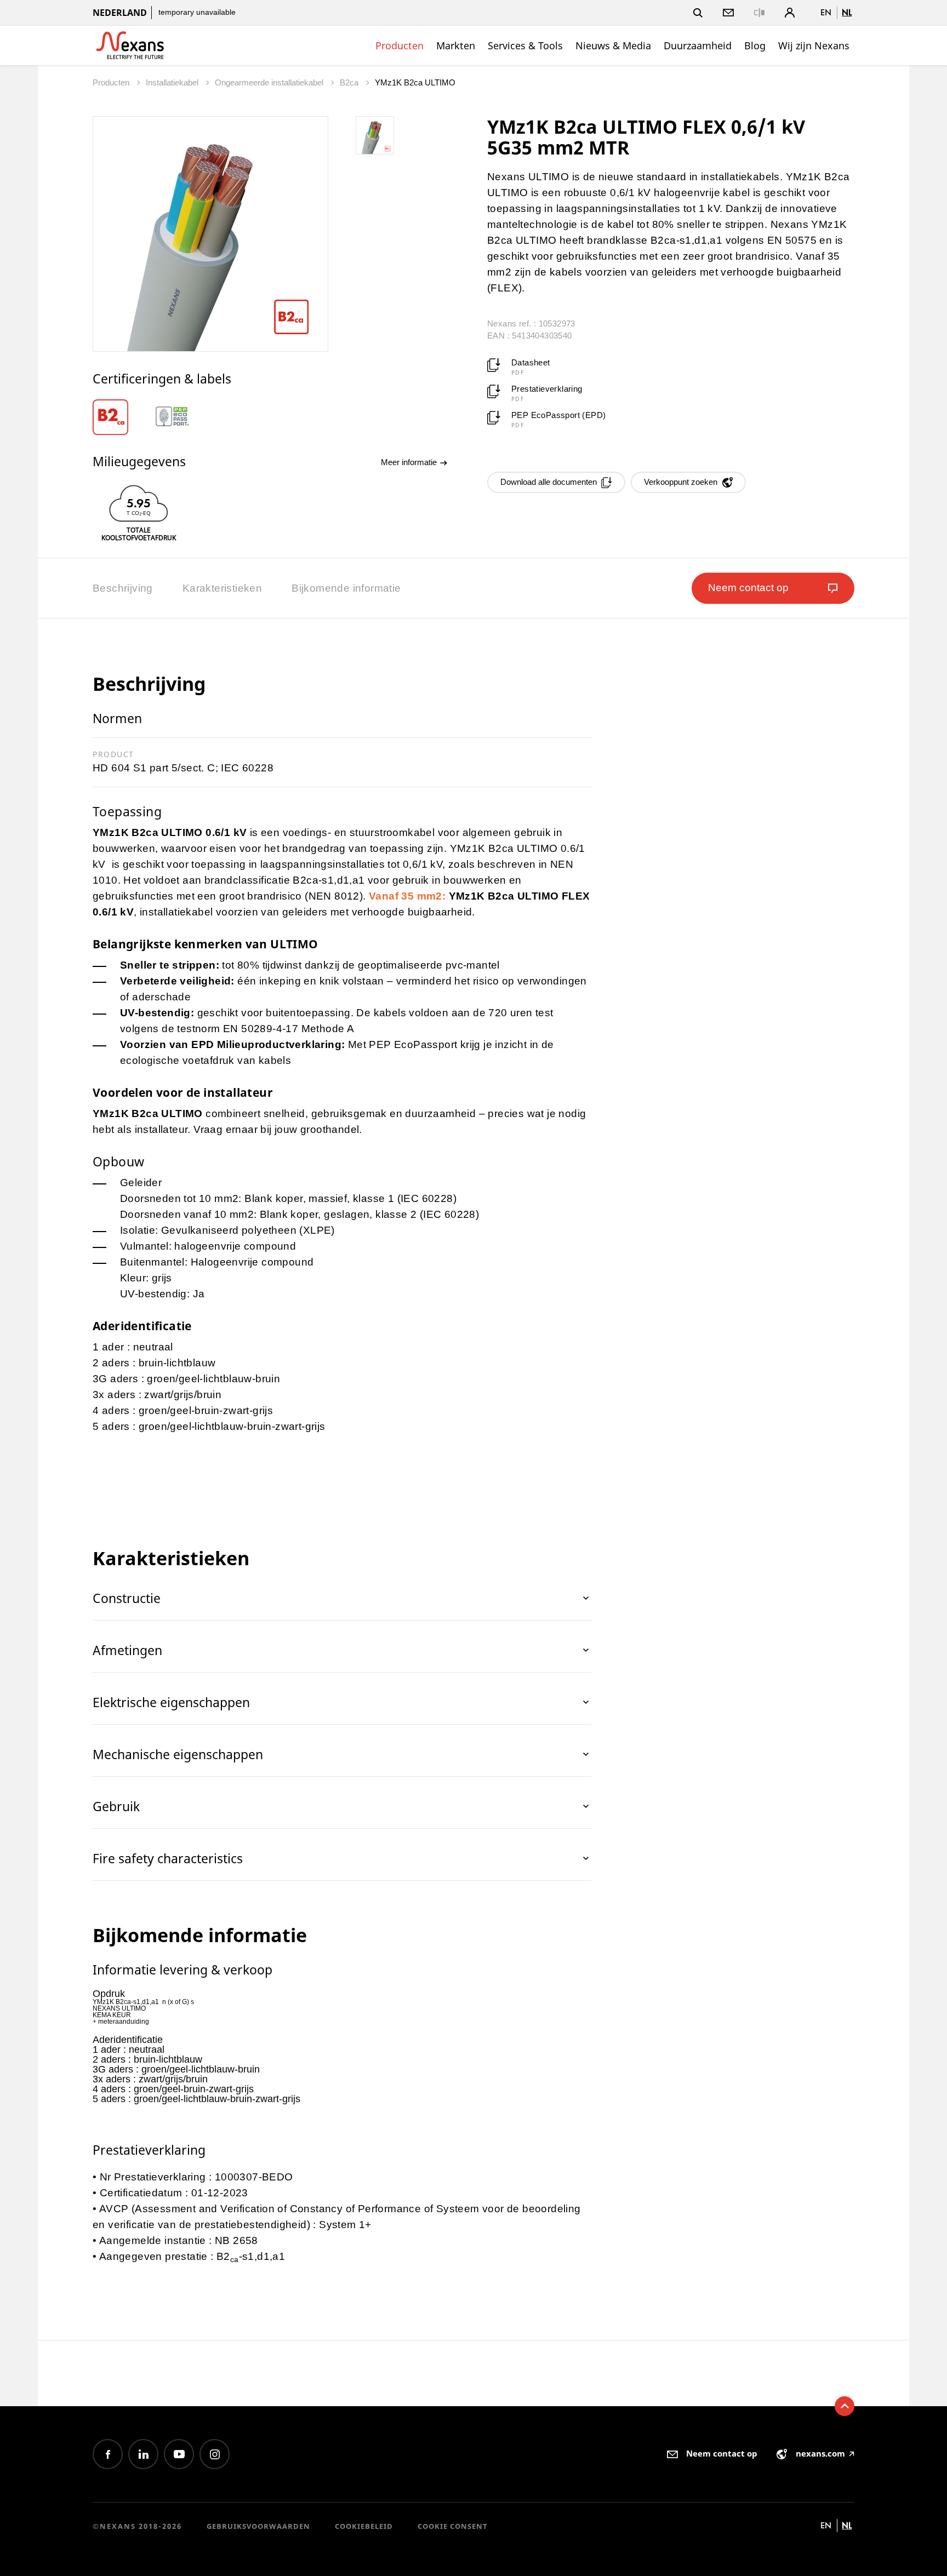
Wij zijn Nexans (814, 45)
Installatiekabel (173, 82)
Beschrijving (123, 588)
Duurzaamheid (698, 45)
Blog (755, 45)
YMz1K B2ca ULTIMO (415, 82)
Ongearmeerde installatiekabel (270, 82)
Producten (400, 45)
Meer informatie (410, 462)
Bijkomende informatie (346, 588)
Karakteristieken (222, 588)
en (826, 12)
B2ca (350, 82)
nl (847, 12)
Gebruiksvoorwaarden (258, 2526)
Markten (456, 45)
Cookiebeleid (364, 2526)
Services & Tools (525, 45)
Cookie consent (453, 2526)
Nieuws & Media (613, 45)
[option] (123, 417)
